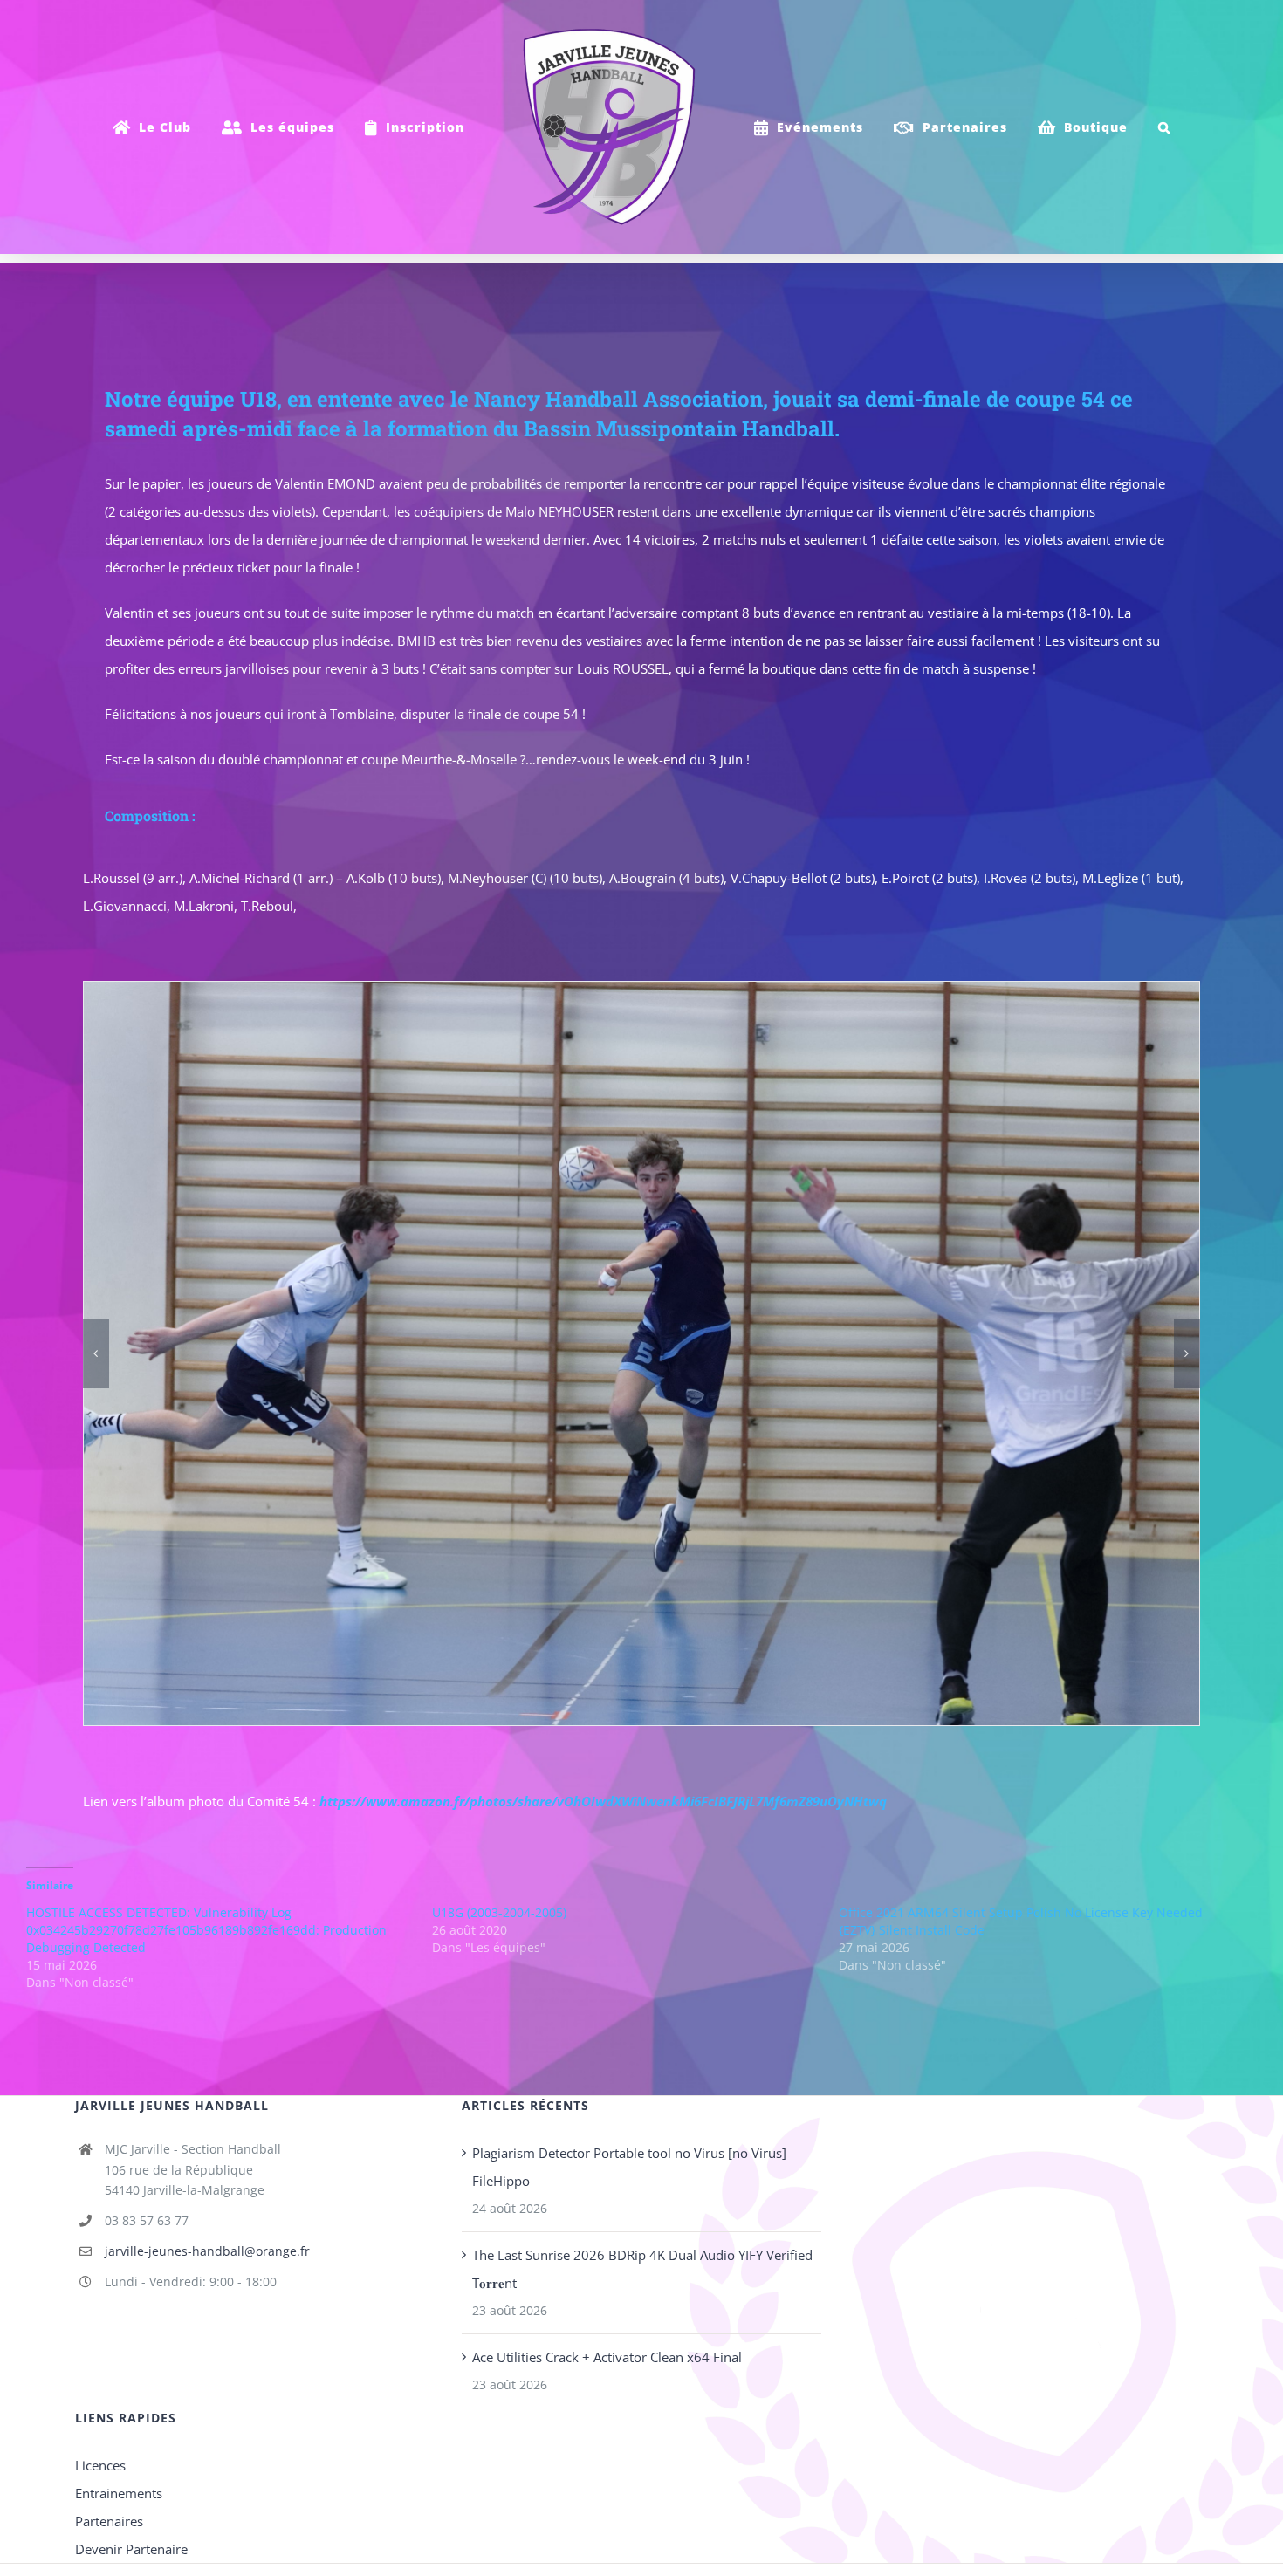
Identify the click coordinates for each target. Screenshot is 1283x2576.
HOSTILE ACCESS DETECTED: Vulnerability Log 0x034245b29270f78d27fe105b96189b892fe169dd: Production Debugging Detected (206, 1930)
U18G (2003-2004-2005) (499, 1912)
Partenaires (109, 2521)
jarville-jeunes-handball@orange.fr (207, 2251)
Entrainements (119, 2493)
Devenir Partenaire (131, 2549)
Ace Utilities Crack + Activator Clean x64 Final (607, 2357)
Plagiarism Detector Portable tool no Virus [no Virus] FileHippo (629, 2167)
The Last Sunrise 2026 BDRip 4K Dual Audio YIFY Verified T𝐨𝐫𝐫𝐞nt (642, 2269)
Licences (100, 2465)
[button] (1157, 127)
